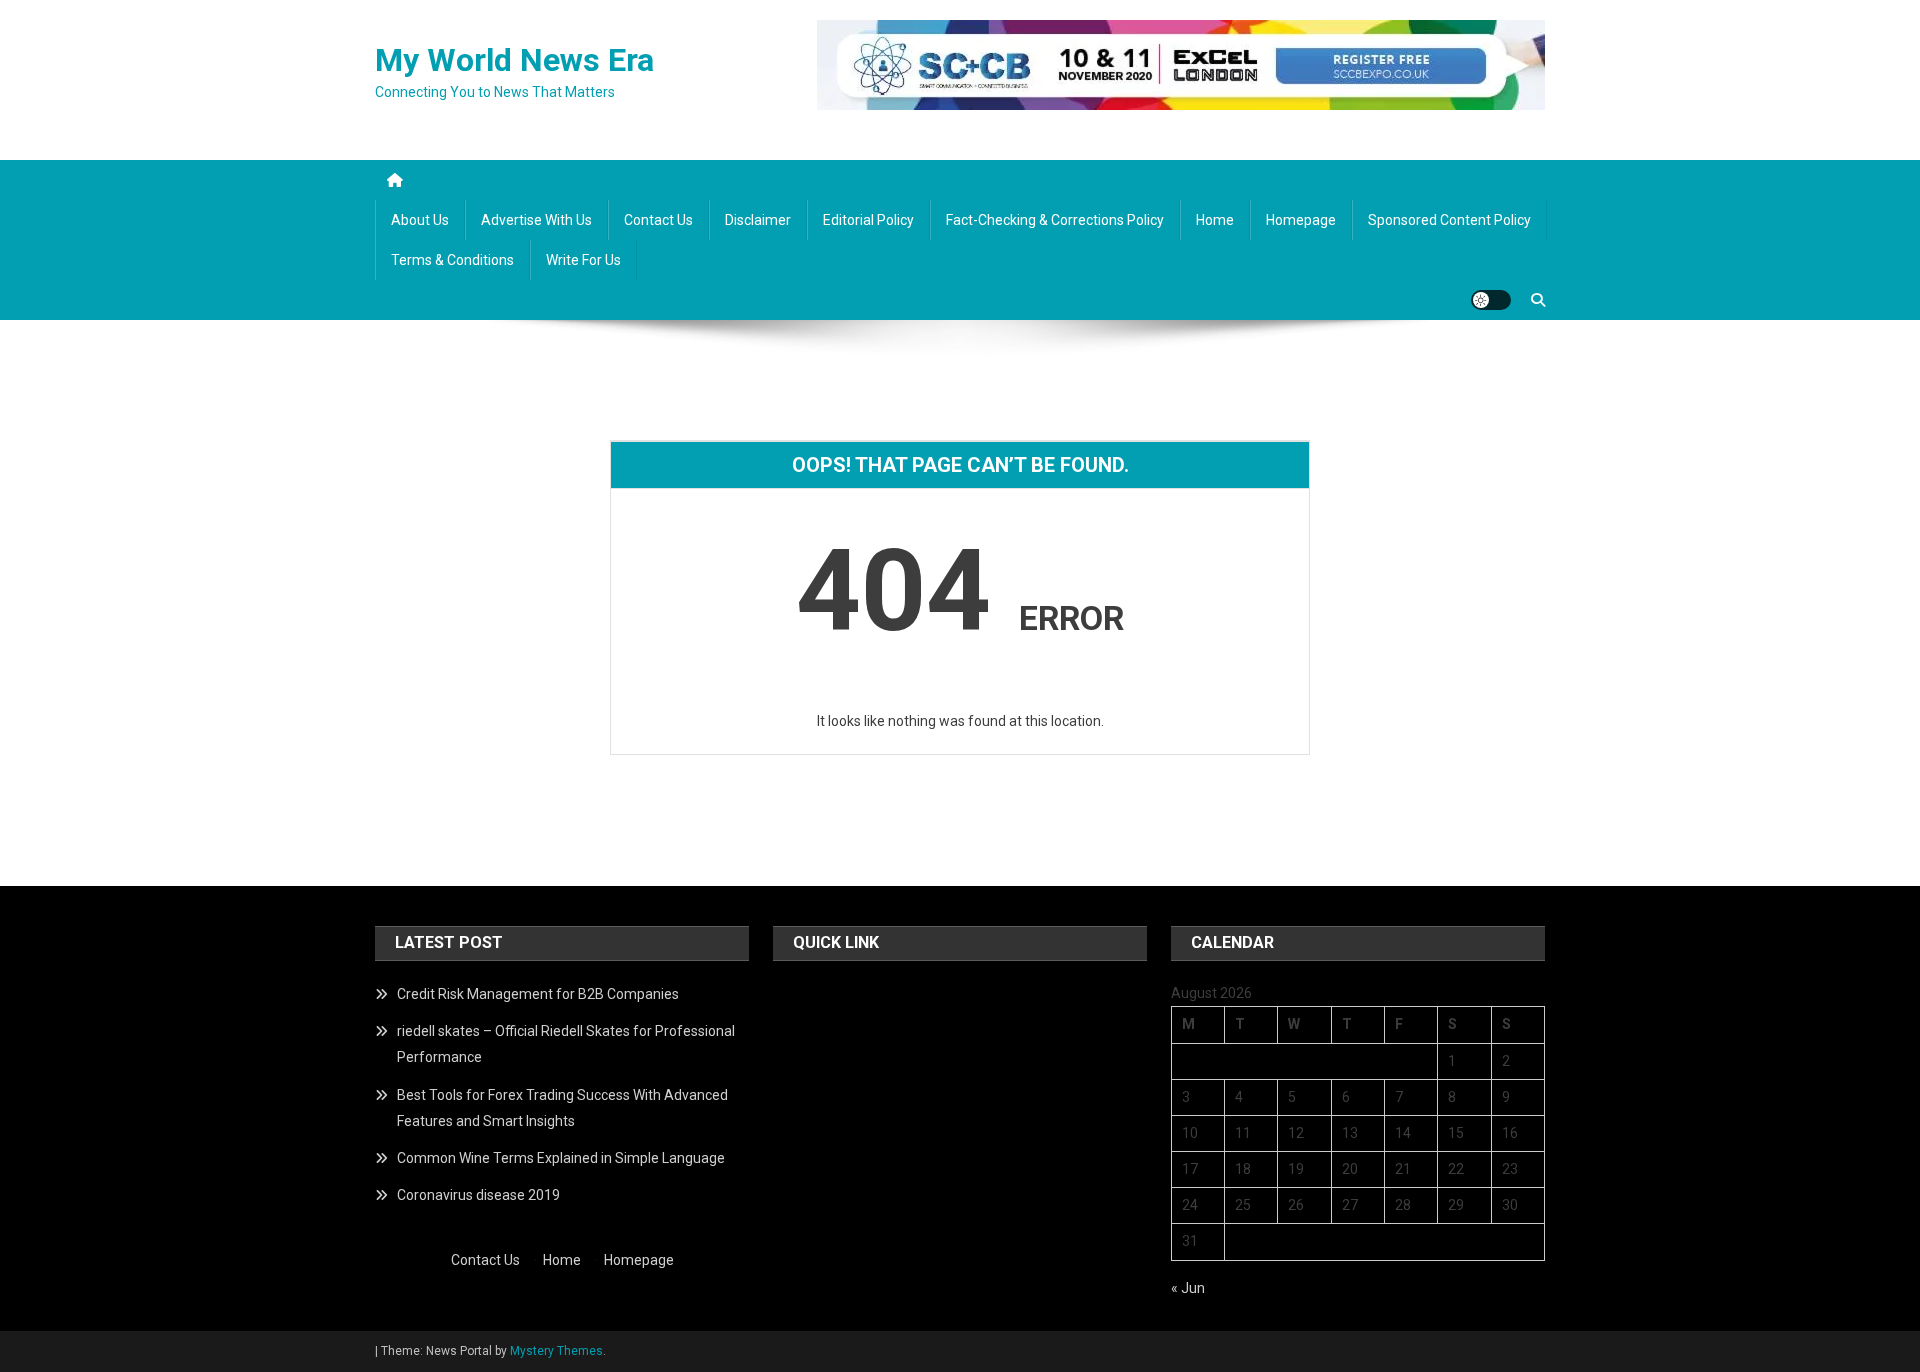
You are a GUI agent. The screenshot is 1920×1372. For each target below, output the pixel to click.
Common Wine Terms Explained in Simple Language (561, 1158)
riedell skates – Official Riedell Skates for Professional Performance (566, 1044)
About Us (420, 220)
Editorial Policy (868, 220)
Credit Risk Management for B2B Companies (538, 994)
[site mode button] (1491, 300)
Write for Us (583, 260)
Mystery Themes (556, 1351)
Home (1215, 220)
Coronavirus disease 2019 (478, 1195)
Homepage (1301, 220)
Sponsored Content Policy (1449, 220)
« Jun (1188, 1288)
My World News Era (514, 60)
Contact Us (658, 220)
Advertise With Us (536, 220)
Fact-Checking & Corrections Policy (1055, 220)
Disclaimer (758, 220)
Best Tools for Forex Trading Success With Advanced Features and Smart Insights (562, 1108)
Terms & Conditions (452, 260)
